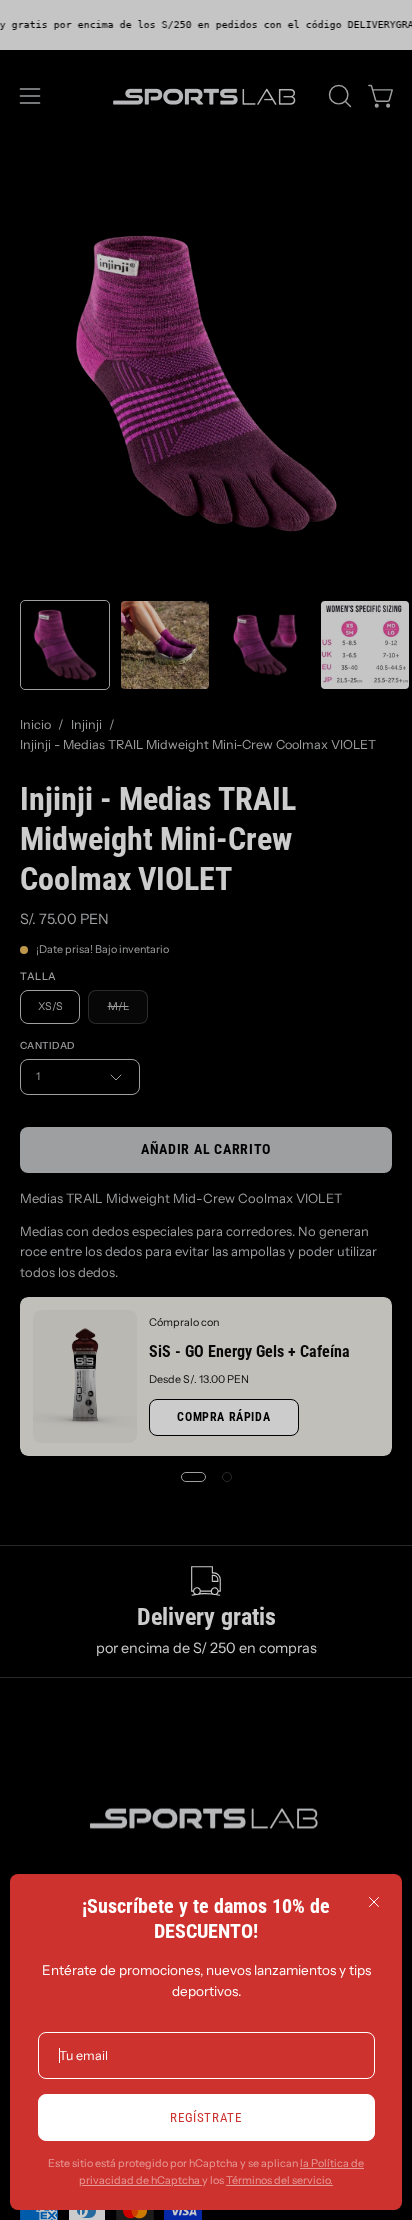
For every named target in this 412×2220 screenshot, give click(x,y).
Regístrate (205, 2117)
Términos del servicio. (279, 2180)
